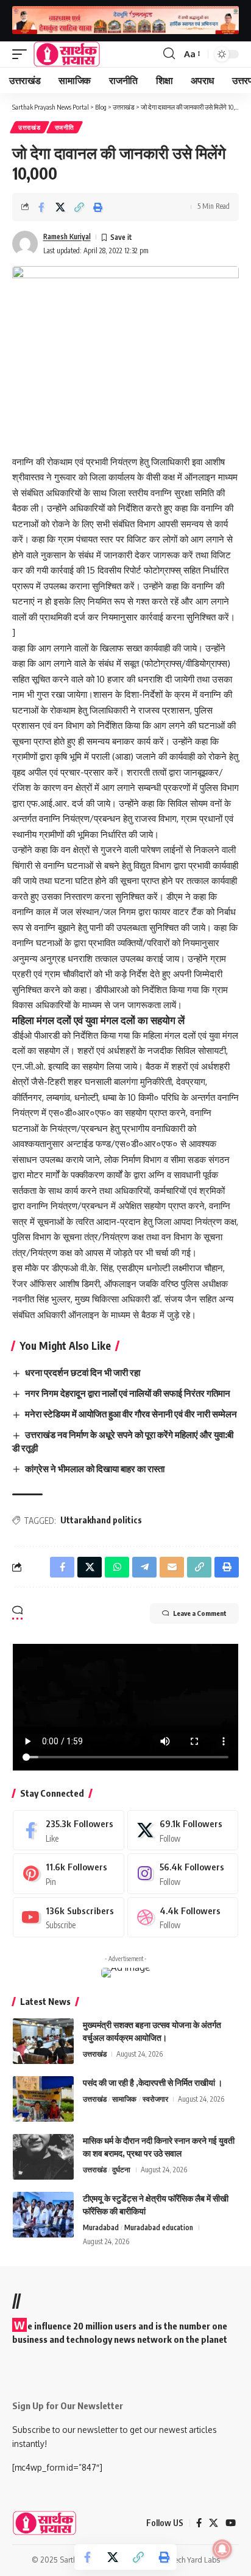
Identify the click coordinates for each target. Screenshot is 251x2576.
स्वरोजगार (155, 2099)
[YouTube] (231, 2523)
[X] (183, 1830)
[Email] (172, 1567)
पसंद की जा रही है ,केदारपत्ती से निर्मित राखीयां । (153, 2083)
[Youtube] (69, 1917)
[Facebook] (69, 1830)
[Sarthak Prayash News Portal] (67, 54)
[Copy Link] (79, 207)
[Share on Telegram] (144, 1567)
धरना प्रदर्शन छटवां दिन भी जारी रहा (83, 1372)
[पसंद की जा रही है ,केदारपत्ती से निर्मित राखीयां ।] (43, 2099)
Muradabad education (159, 2227)
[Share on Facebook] (41, 207)
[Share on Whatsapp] (117, 1567)
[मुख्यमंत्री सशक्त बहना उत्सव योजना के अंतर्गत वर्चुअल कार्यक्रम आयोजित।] (43, 2041)
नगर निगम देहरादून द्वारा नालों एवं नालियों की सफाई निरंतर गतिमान (128, 1393)
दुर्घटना (121, 2170)
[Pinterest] (69, 1873)
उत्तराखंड (30, 127)
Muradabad (101, 2227)
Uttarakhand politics (101, 1520)
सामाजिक (124, 2099)
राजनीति (65, 127)
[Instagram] (183, 1873)
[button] (23, 54)
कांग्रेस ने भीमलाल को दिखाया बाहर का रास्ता (95, 1469)
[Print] (98, 207)
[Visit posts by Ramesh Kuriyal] (25, 244)
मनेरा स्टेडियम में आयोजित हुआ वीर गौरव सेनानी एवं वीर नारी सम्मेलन (131, 1414)
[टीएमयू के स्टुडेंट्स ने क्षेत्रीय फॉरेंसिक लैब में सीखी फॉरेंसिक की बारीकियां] (43, 2215)
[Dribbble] (183, 1917)
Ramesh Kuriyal (67, 237)
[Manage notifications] (222, 2549)
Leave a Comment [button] (200, 1613)
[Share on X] (60, 207)
